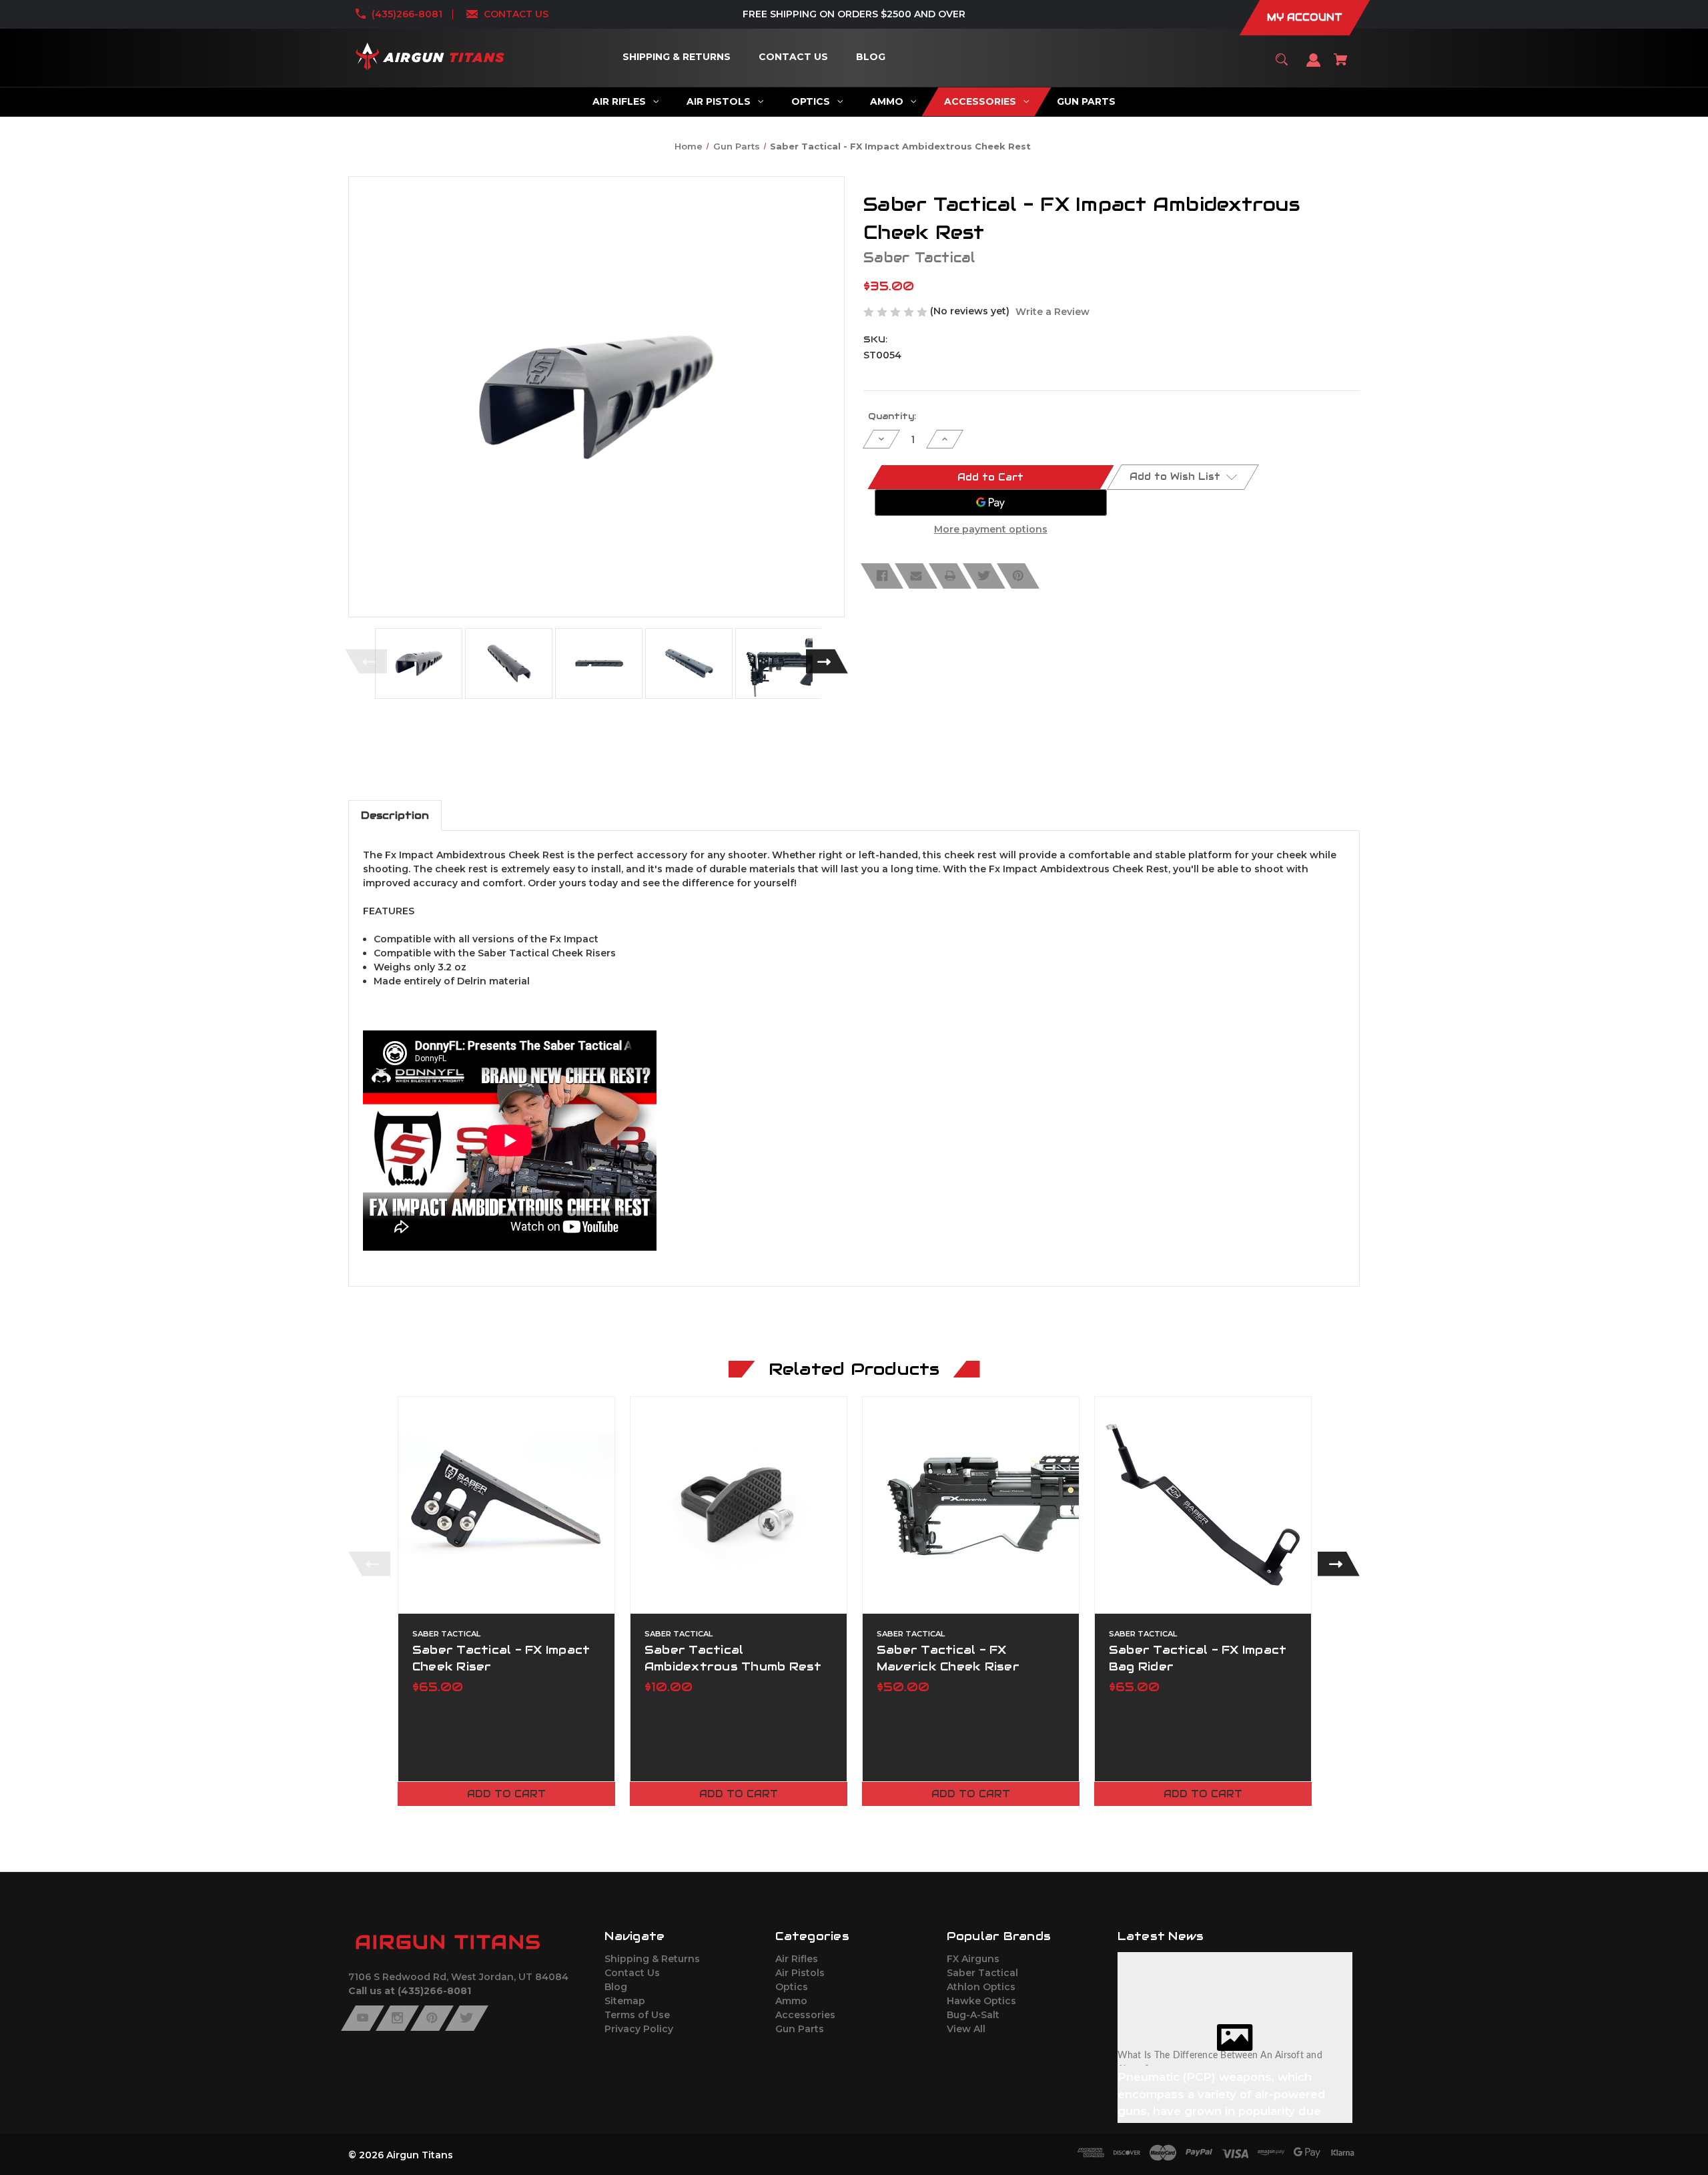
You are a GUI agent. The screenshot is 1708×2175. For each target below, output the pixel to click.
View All (966, 2029)
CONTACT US (516, 14)
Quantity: (892, 416)
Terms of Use (637, 2015)
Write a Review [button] (1052, 312)
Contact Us (632, 1973)
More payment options (991, 529)
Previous (366, 661)
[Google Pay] (991, 503)
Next (827, 661)
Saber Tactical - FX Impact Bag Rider (1198, 1658)
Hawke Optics (981, 2001)
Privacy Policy (639, 2029)
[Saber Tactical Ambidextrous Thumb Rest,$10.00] (739, 1505)
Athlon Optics (981, 1987)
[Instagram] (397, 2018)
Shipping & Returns (652, 1959)
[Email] (916, 576)
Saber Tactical (982, 1973)
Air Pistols (800, 1973)
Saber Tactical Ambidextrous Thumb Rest (733, 1658)
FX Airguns (973, 1959)
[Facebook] (882, 576)
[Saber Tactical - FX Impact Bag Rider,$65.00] (1203, 1505)
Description (395, 815)
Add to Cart (506, 1794)
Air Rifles (797, 1959)
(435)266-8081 (407, 14)
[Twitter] (984, 576)
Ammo (791, 2001)
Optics (792, 1987)
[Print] (950, 576)
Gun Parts (800, 2029)
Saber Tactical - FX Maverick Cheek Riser (948, 1658)
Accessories (805, 2015)
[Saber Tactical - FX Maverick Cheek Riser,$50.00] (971, 1505)
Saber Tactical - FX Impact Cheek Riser (501, 1658)
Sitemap (625, 2001)
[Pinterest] (1018, 576)
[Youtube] (363, 2018)
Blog (616, 1987)
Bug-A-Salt (973, 2015)
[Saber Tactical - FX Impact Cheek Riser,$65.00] (506, 1505)
